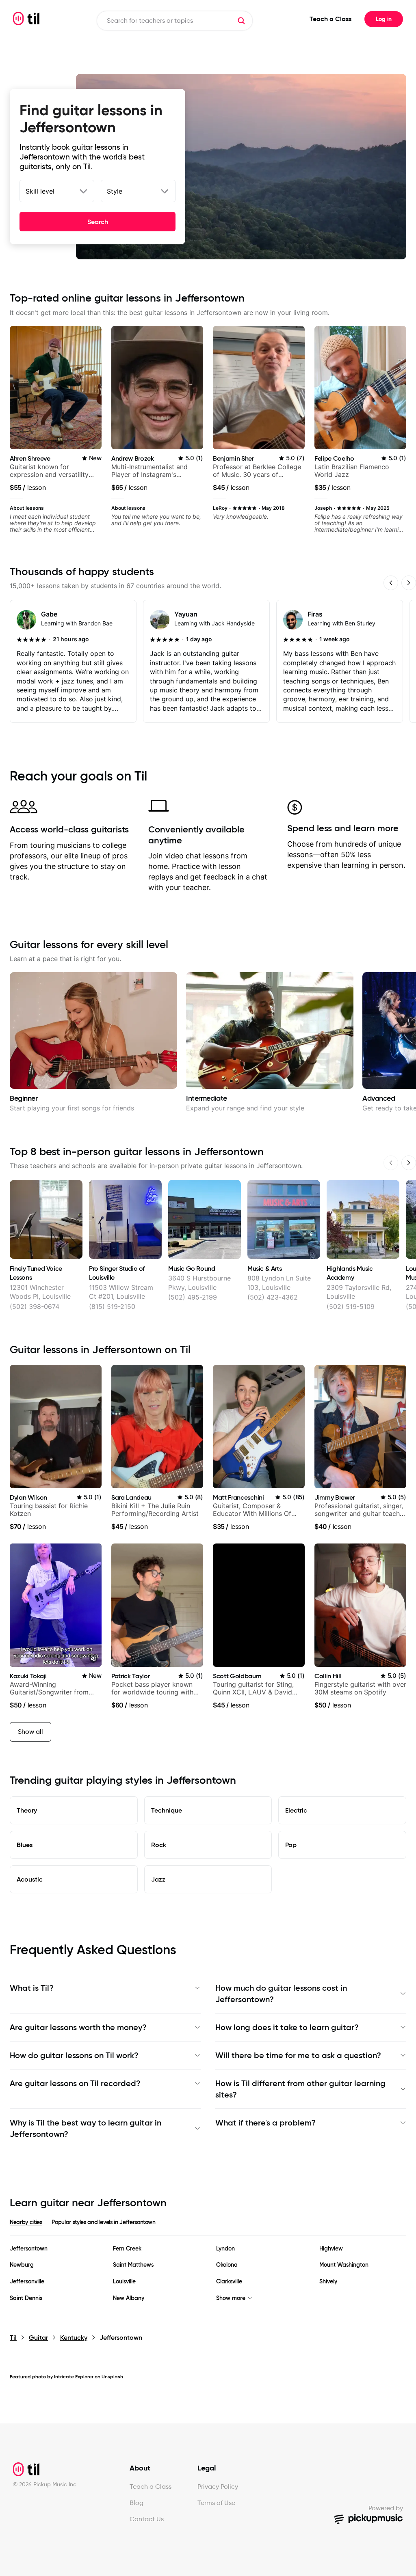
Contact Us (147, 2519)
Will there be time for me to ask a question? (298, 2055)
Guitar (38, 2338)
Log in (384, 19)
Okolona (227, 2265)
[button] (241, 21)
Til (13, 2338)
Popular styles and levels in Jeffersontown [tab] (103, 2222)
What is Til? (32, 1988)
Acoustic (30, 1879)
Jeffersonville (27, 2282)
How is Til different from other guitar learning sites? (300, 2089)
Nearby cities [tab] (26, 2222)
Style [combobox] (115, 191)
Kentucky (74, 2338)
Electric (296, 1810)
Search (98, 222)
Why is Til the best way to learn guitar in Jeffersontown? (86, 2128)
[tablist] (208, 2227)
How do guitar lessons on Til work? (74, 2055)
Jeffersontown (29, 2249)
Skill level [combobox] (40, 191)
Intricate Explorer (74, 2377)
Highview (331, 2249)
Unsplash (112, 2377)
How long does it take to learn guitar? (287, 2027)
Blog (136, 2503)
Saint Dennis (26, 2298)
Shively (328, 2282)
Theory (27, 1810)
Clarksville (229, 2282)
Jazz (158, 1879)
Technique (167, 1810)
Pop (291, 1845)
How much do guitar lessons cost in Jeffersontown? (281, 1994)
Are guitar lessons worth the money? (78, 2027)
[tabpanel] (208, 2273)
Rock (159, 1845)
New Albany (129, 2298)
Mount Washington (344, 2265)
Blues (25, 1845)
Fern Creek (127, 2249)
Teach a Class (330, 19)
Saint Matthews (133, 2265)
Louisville (124, 2282)
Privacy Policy (218, 2487)
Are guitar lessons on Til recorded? (75, 2083)
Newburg (22, 2265)
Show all (30, 1732)
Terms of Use (216, 2503)
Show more (231, 2298)
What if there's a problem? (265, 2123)
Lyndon (225, 2249)
